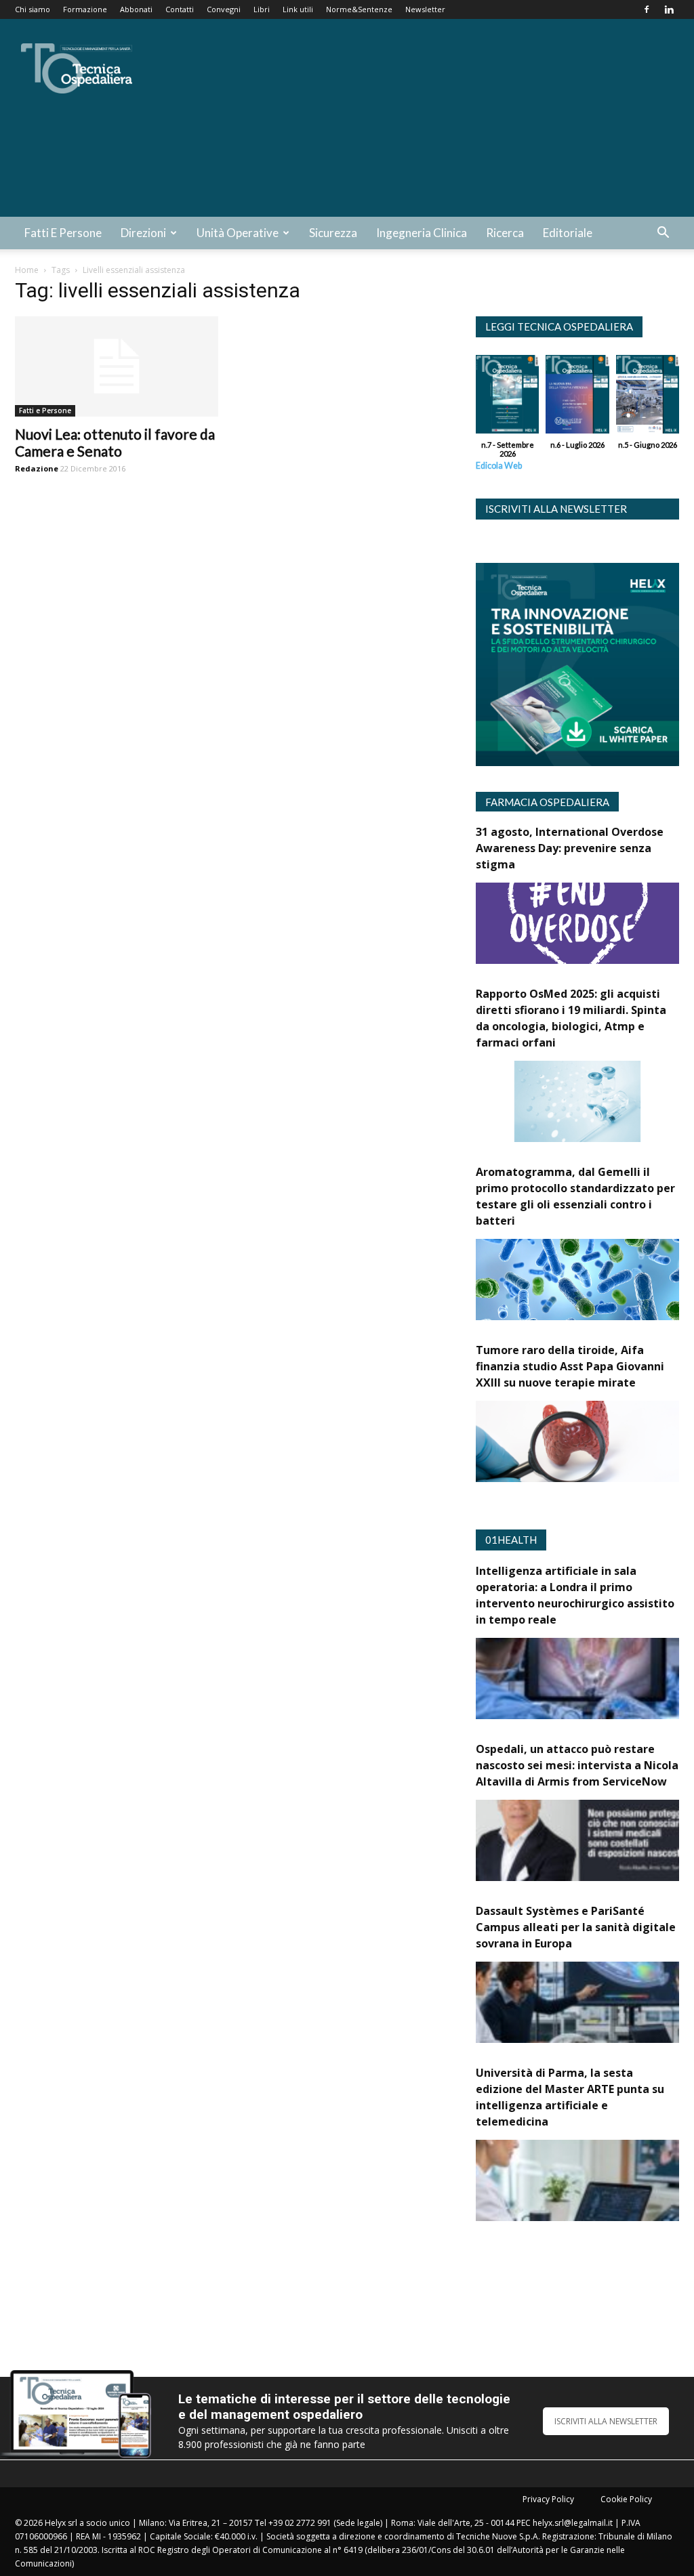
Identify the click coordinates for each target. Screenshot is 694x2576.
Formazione (85, 9)
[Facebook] (647, 9)
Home (27, 270)
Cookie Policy (626, 2499)
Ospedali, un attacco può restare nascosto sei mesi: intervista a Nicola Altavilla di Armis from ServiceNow (577, 1765)
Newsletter (425, 9)
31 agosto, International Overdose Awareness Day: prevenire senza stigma (570, 848)
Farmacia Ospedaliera (547, 802)
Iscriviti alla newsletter (556, 509)
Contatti (180, 9)
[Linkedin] (669, 9)
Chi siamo (33, 9)
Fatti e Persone (63, 233)
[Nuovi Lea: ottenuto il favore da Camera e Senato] (117, 366)
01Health (511, 1540)
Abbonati (136, 9)
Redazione (37, 468)
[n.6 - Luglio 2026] (577, 398)
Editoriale (568, 233)
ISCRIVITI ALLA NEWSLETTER (606, 2421)
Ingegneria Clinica (422, 233)
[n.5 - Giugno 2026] (648, 398)
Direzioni (143, 233)
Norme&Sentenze (359, 9)
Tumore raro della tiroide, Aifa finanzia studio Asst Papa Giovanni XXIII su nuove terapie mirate (570, 1366)
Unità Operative (238, 233)
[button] (663, 234)
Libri (262, 9)
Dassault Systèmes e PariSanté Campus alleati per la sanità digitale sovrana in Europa (576, 1927)
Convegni (224, 9)
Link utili (298, 9)
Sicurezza (333, 233)
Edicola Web (499, 466)
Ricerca (505, 233)
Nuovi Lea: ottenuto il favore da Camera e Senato (115, 442)
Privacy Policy (548, 2499)
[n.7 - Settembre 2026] (507, 398)
